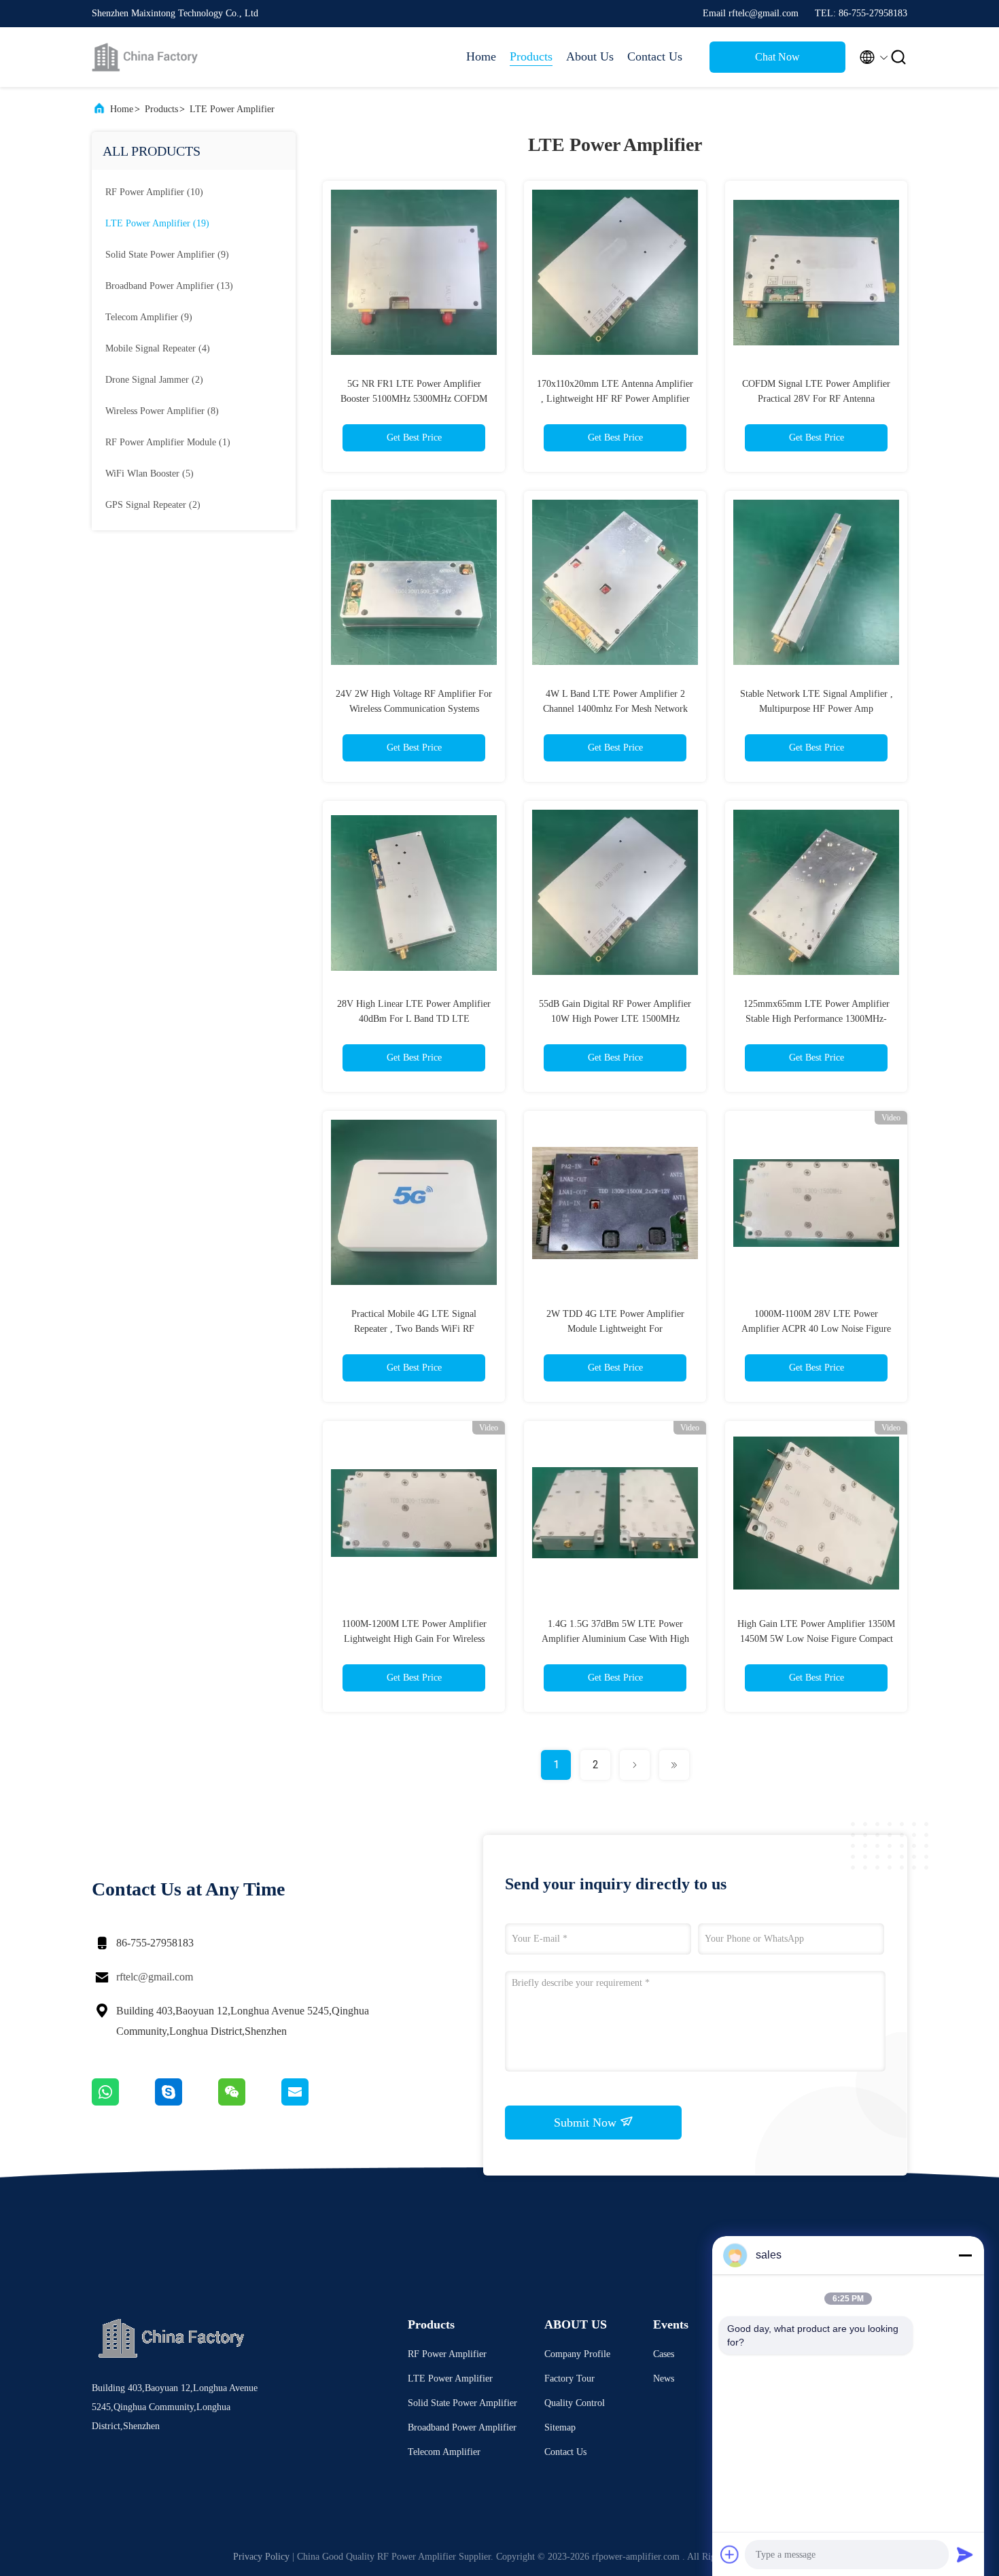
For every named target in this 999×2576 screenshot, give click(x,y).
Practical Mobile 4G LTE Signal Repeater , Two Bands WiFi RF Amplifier (414, 1329)
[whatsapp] (123, 2102)
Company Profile (577, 2354)
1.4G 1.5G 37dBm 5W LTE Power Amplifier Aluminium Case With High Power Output (615, 1639)
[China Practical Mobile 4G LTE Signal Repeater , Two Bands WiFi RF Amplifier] (414, 1202)
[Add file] (730, 2554)
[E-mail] (312, 2102)
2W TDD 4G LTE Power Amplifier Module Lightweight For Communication (615, 1329)
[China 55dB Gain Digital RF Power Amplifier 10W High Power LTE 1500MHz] (615, 892)
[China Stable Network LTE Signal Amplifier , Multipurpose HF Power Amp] (816, 582)
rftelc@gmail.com (155, 1977)
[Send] (965, 2554)
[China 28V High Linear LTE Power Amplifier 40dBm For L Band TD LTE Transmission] (414, 892)
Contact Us (655, 56)
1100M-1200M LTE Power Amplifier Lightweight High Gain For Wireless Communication (414, 1639)
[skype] (187, 2102)
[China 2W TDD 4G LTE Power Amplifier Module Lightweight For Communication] (615, 1202)
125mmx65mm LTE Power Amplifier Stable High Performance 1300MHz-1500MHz (817, 1019)
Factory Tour (569, 2378)
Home (481, 56)
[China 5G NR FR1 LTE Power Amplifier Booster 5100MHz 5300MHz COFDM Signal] (414, 272)
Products (531, 56)
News (664, 2378)
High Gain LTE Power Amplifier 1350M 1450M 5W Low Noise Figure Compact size (816, 1639)
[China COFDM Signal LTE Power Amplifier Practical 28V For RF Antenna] (816, 272)
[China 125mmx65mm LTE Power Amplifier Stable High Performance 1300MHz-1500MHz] (816, 892)
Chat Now (777, 57)
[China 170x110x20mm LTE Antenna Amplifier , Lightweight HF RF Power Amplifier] (615, 272)
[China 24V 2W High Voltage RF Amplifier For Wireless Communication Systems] (414, 582)
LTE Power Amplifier (232, 109)
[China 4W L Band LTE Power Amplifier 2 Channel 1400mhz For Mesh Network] (615, 582)
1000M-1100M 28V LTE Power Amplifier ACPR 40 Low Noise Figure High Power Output (816, 1329)
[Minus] (965, 2255)
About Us (590, 56)
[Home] (146, 57)
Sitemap (560, 2427)
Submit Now (587, 2123)
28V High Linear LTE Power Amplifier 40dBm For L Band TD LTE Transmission (414, 1019)
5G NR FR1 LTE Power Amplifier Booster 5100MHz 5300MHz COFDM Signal (414, 399)
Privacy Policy (261, 2557)
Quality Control (575, 2403)
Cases (664, 2354)
